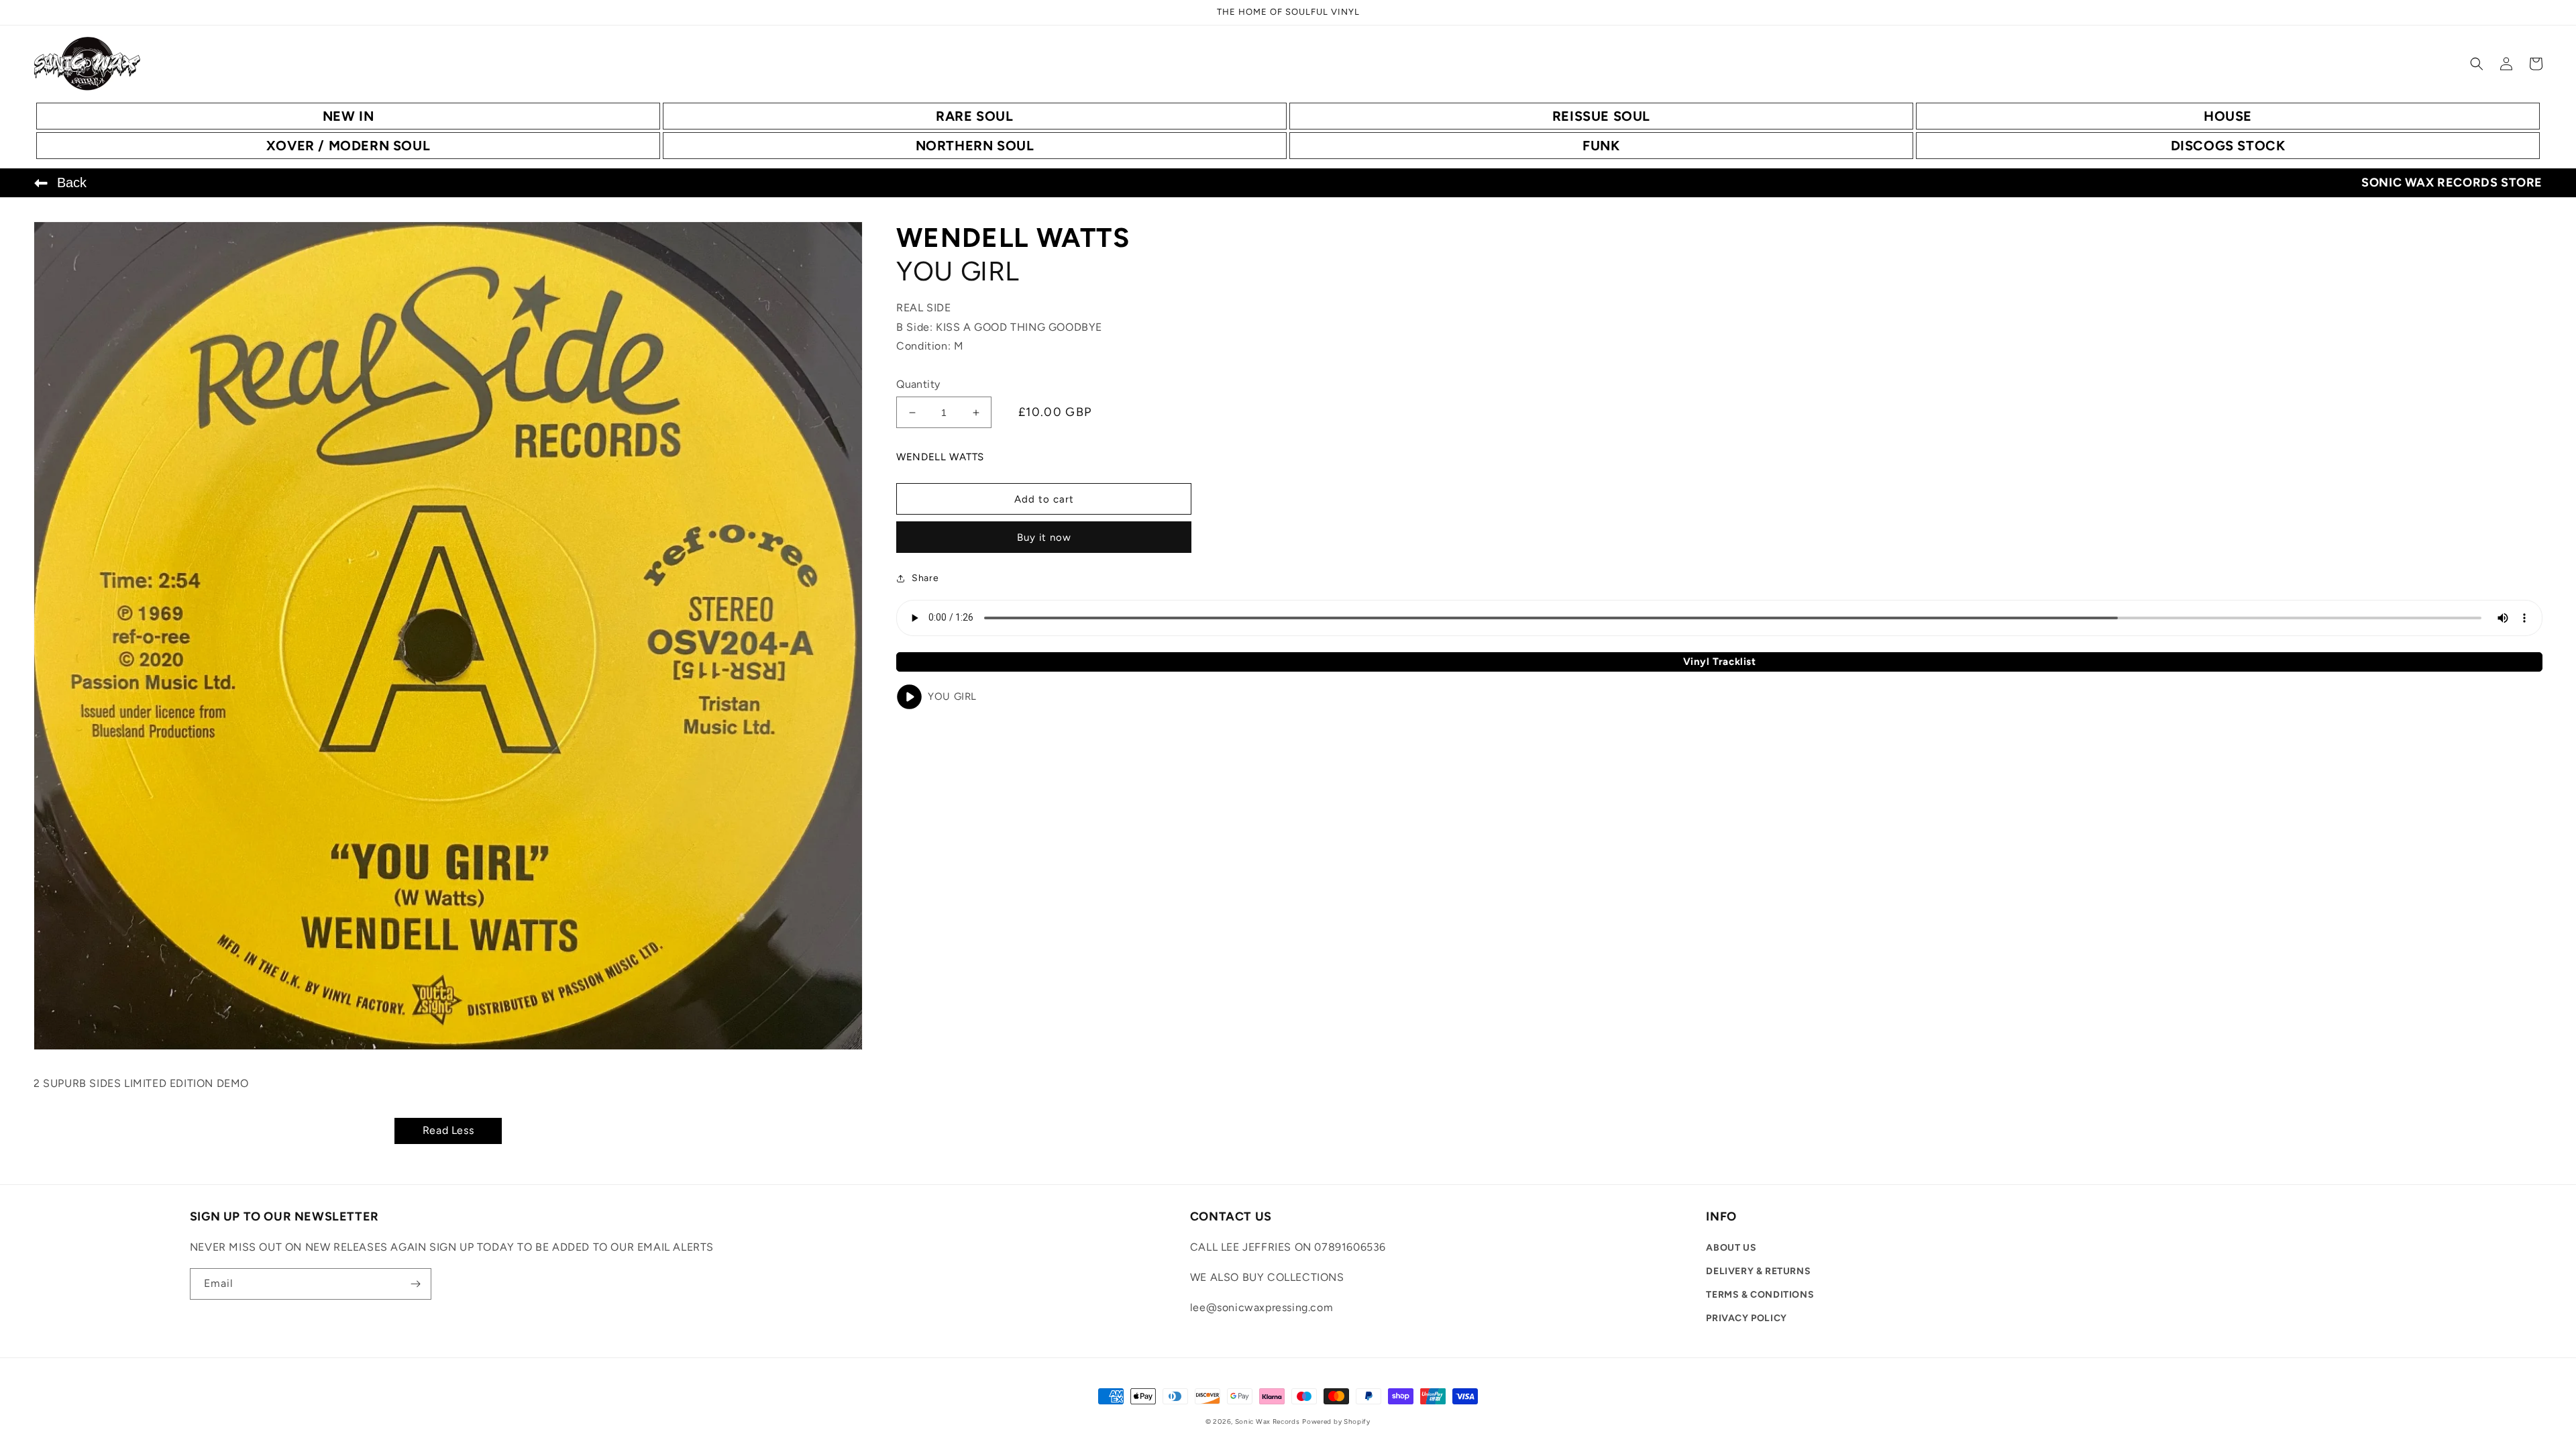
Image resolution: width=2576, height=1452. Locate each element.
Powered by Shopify (1336, 1421)
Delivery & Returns (1758, 1271)
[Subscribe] (416, 1284)
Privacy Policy (1746, 1318)
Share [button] (925, 578)
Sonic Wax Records (1268, 1421)
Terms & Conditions (1760, 1295)
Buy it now (1044, 537)
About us (1731, 1248)
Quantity (918, 384)
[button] (2477, 64)
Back (72, 183)
